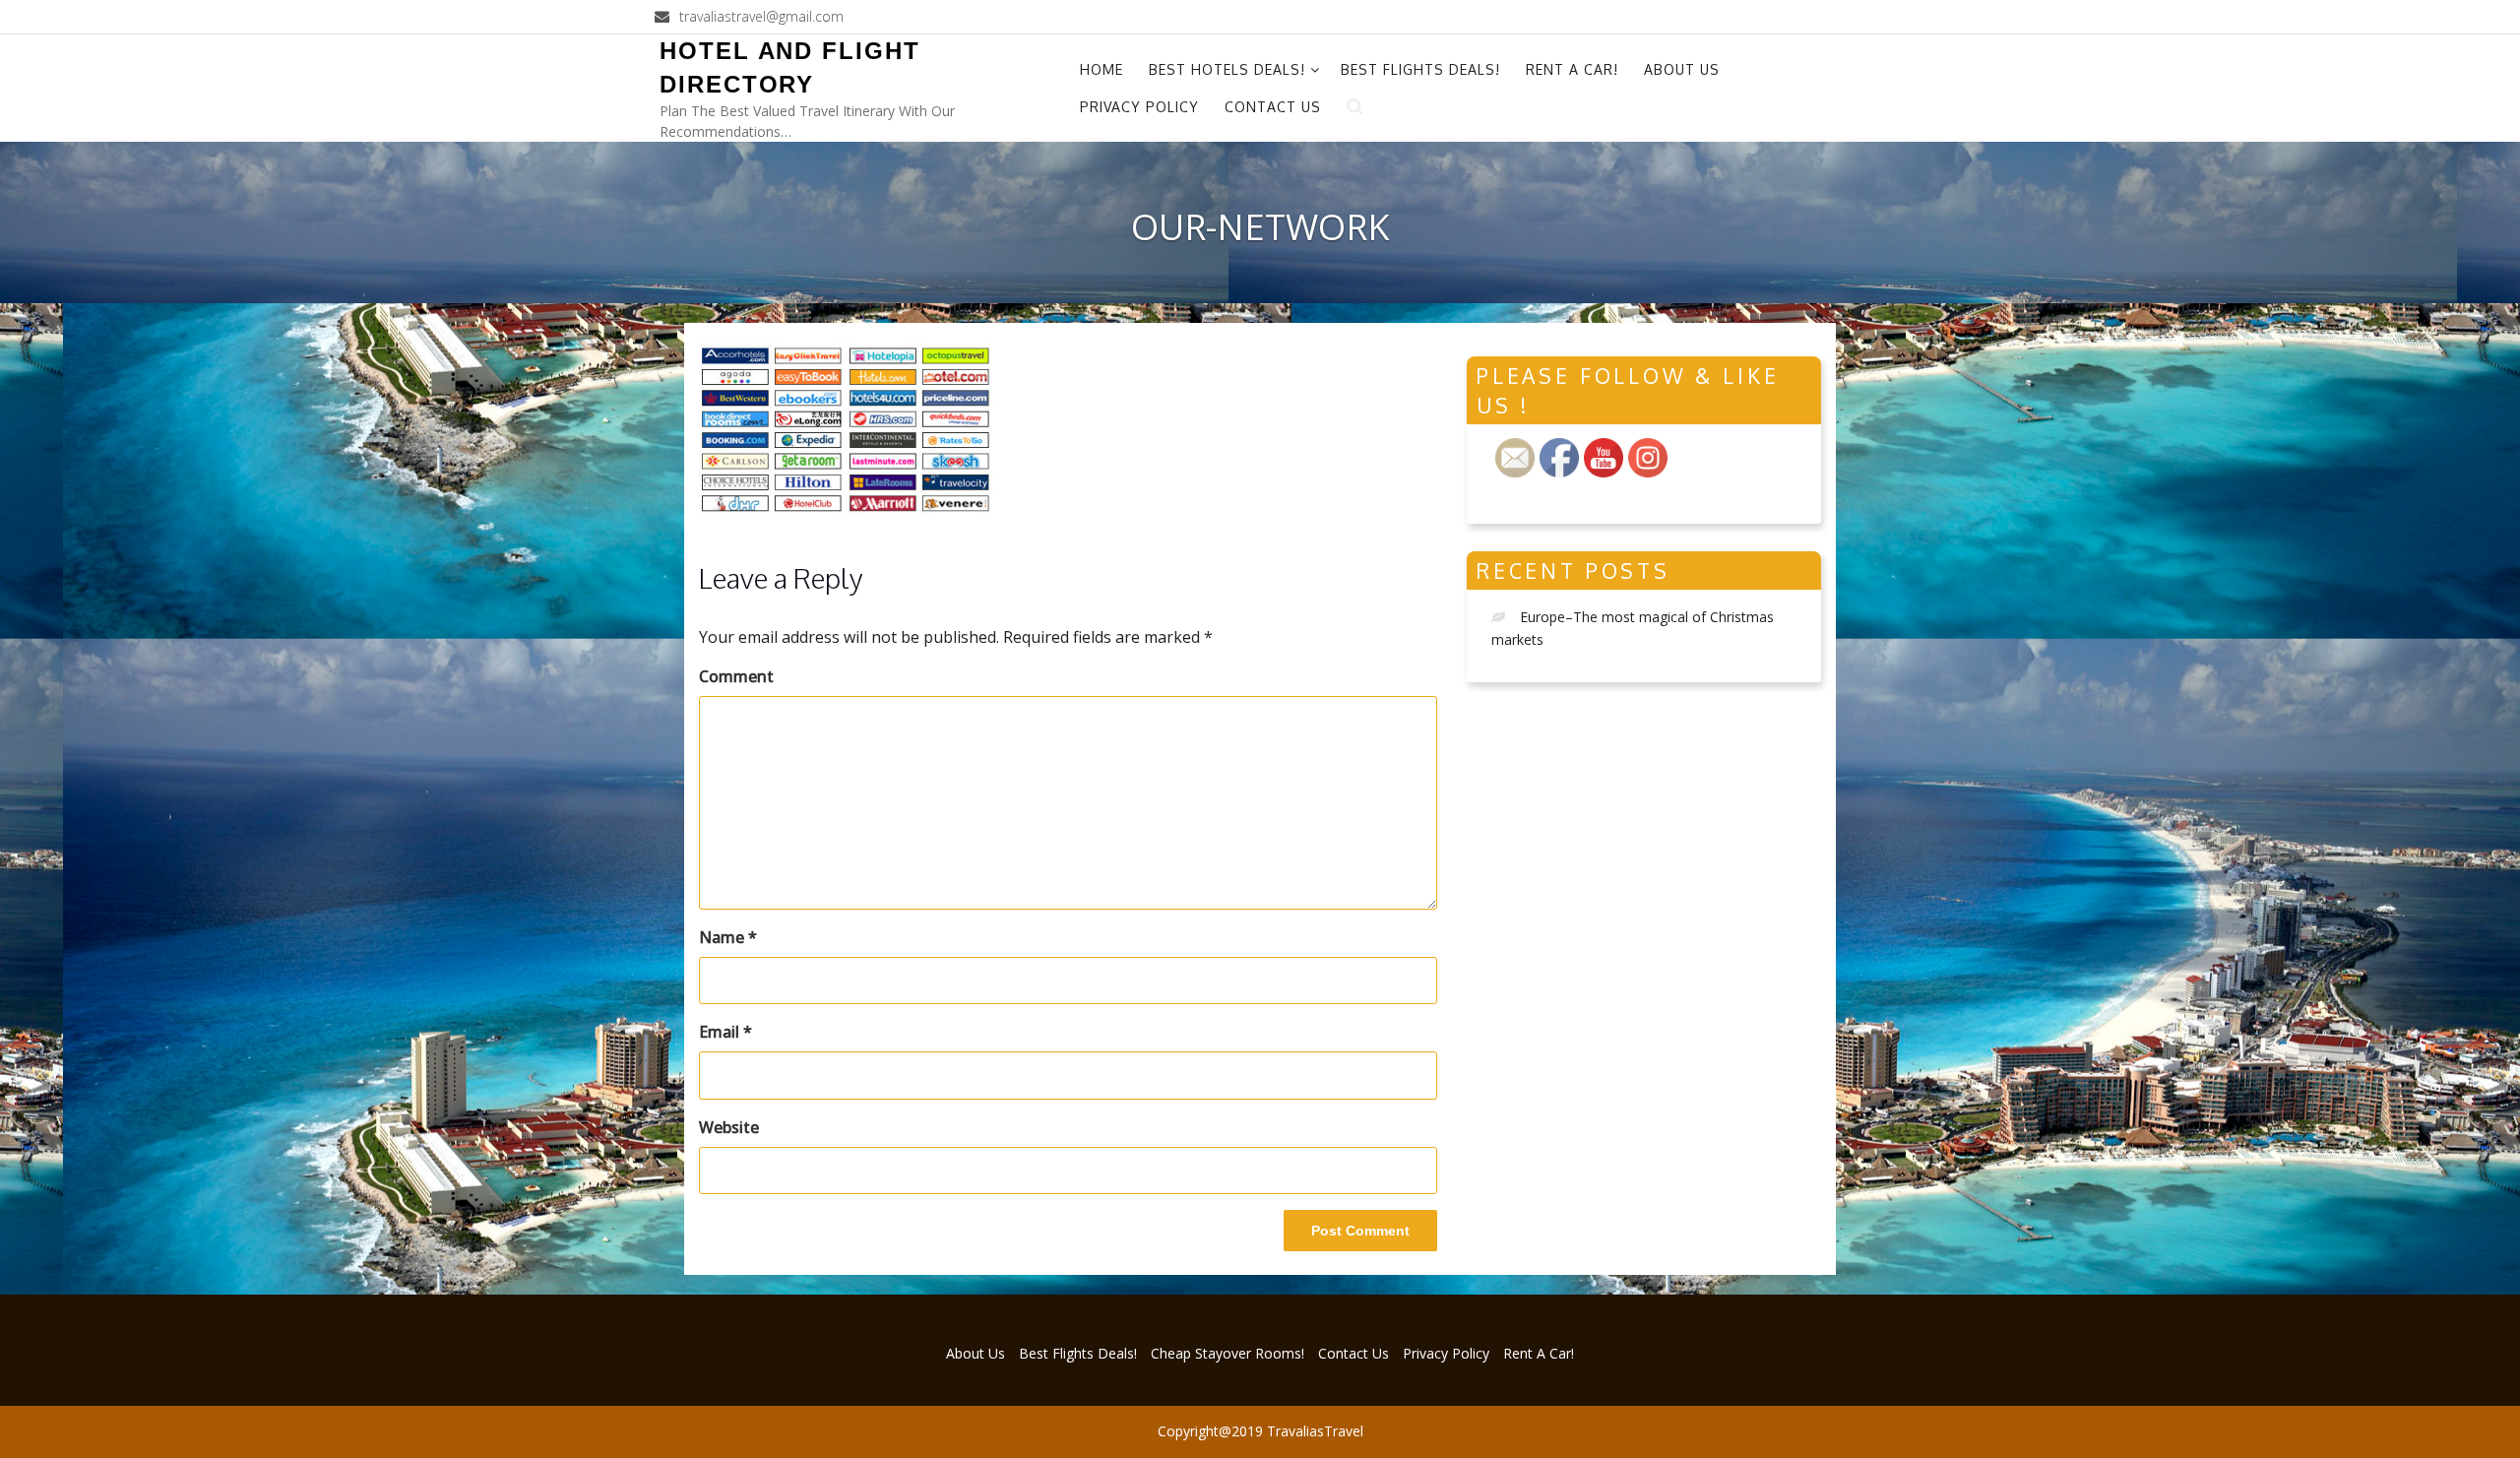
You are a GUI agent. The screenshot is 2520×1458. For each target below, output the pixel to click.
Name (728, 937)
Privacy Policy (1139, 107)
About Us (1682, 69)
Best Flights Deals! (1420, 69)
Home (1102, 69)
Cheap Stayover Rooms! (1228, 1353)
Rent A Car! (1572, 69)
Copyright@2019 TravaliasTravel (1260, 1431)
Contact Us (1273, 107)
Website (729, 1127)
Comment (736, 676)
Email (725, 1032)
